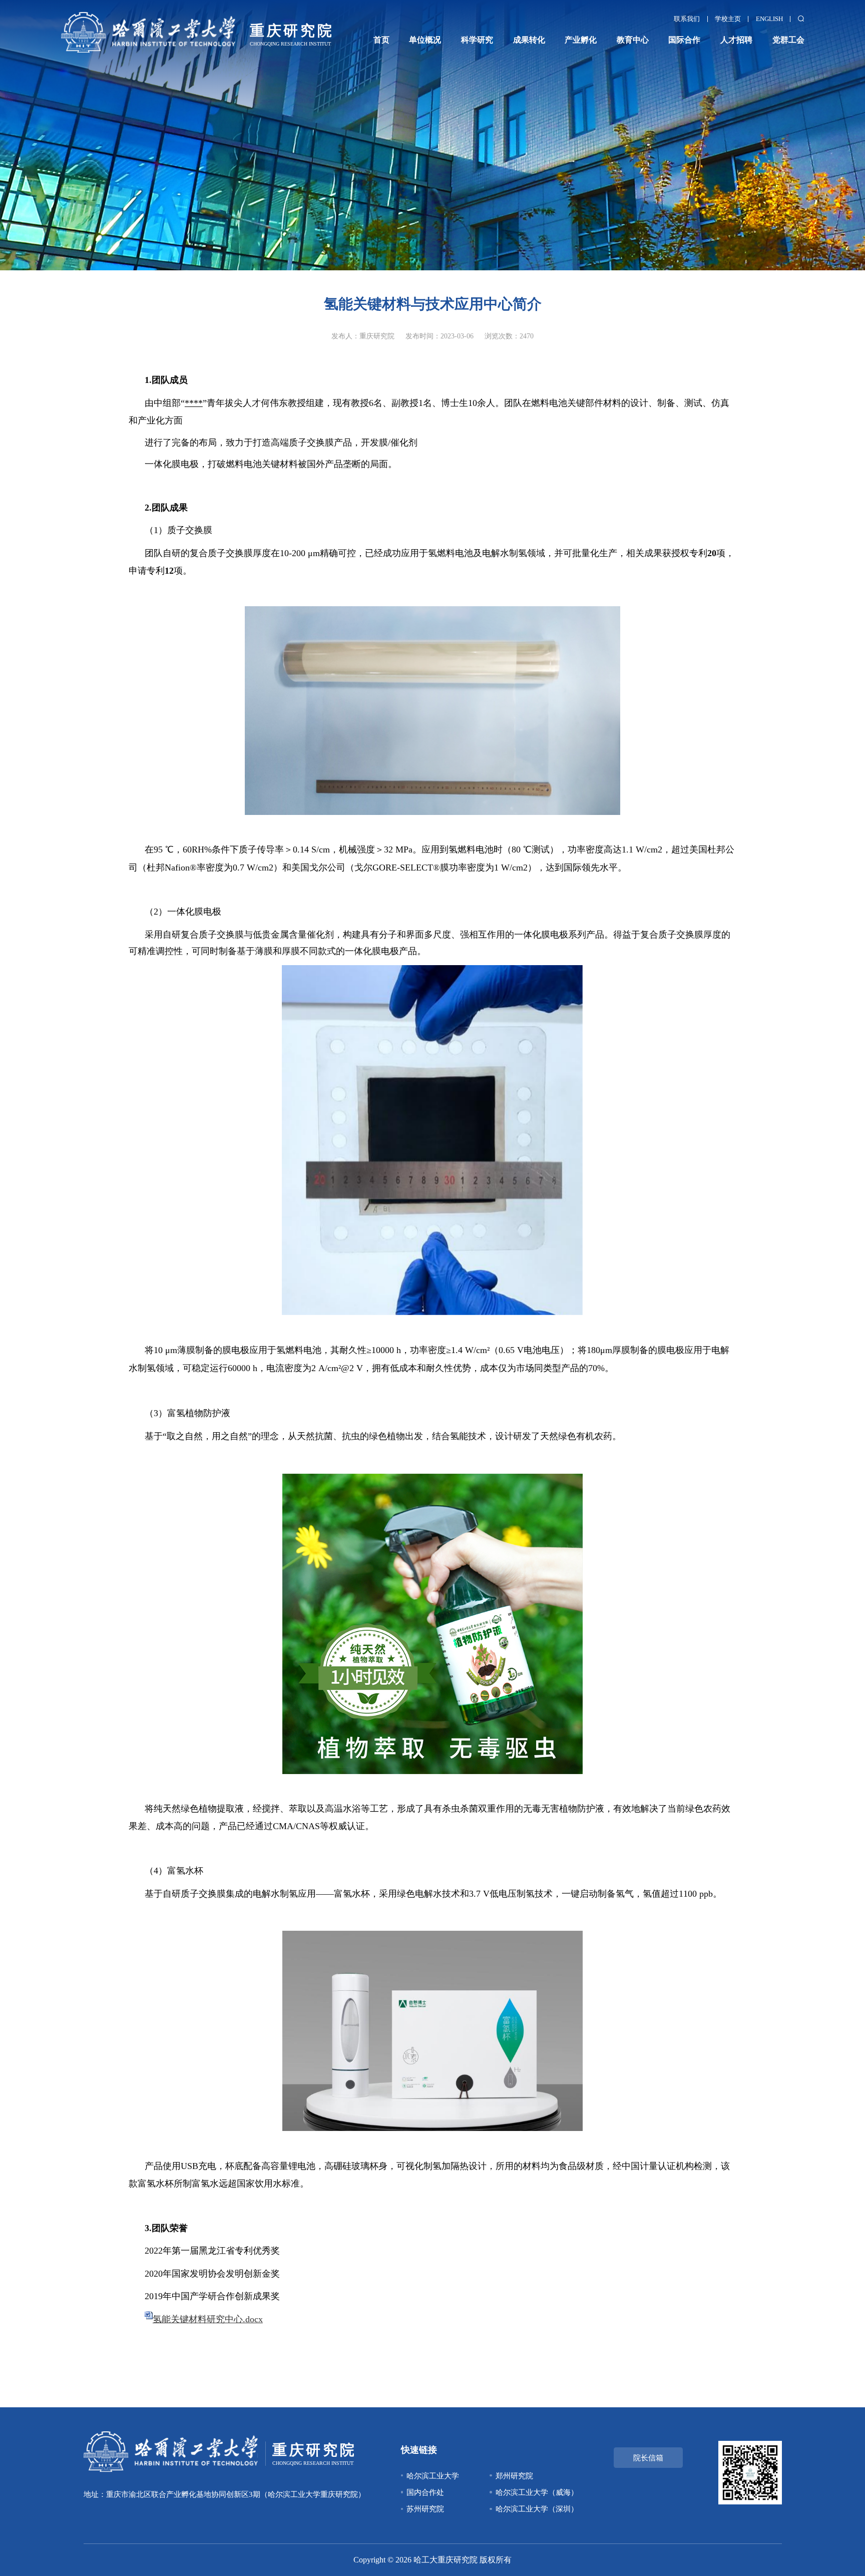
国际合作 (684, 40)
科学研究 (477, 40)
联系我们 (687, 19)
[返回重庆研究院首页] (196, 15)
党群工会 (788, 40)
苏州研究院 (425, 2509)
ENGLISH (769, 19)
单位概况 (425, 40)
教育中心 (633, 40)
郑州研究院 (514, 2476)
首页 (381, 40)
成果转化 (529, 40)
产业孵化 (581, 40)
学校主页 (728, 19)
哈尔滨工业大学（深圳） (537, 2509)
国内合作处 (425, 2492)
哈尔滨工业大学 (433, 2476)
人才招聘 (736, 40)
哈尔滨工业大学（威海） (537, 2492)
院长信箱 (648, 2458)
